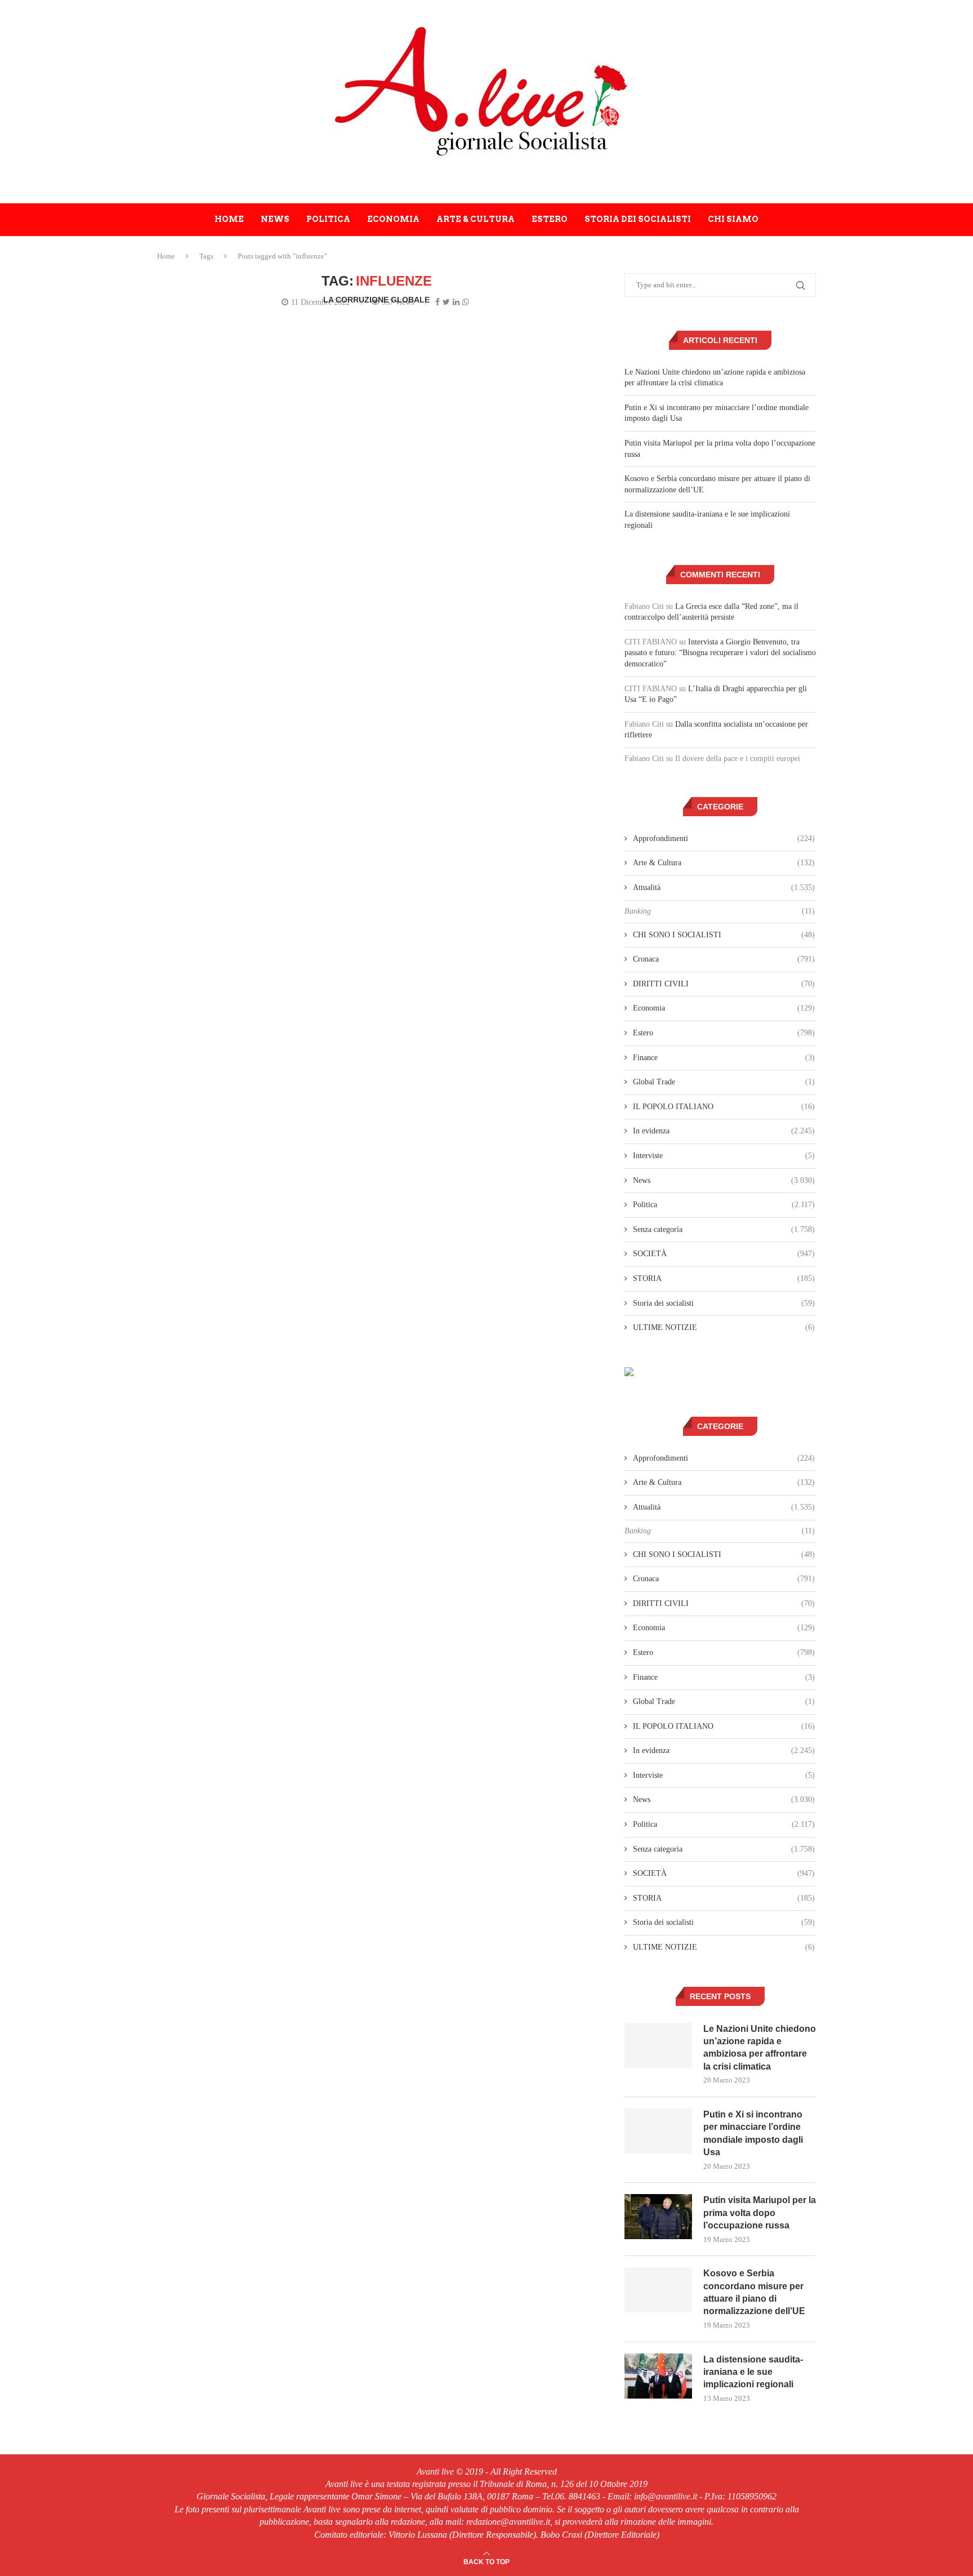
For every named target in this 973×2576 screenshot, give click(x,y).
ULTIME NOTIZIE (724, 1327)
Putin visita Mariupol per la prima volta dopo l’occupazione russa (760, 2213)
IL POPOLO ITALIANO (724, 1107)
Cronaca (724, 959)
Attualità (724, 887)
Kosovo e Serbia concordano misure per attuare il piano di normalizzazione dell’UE (754, 2292)
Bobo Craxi (393, 312)
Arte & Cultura (476, 219)
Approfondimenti (724, 838)
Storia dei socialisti (638, 219)
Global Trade (724, 1082)
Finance (724, 1058)
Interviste (724, 1156)
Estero (550, 219)
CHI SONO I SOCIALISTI (724, 935)
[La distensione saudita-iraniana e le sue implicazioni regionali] (658, 2376)
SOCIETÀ (724, 1254)
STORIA (724, 1278)
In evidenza (724, 1131)
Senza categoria (724, 1229)
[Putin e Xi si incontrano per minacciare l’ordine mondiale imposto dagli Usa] (658, 2131)
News (275, 219)
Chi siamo (733, 219)
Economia (393, 219)
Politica (328, 219)
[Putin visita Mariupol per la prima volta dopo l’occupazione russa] (658, 2217)
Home (229, 219)
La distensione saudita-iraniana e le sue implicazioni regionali (753, 2372)
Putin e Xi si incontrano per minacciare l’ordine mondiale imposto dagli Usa (753, 2133)
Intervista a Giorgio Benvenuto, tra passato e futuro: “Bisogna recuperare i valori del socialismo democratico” (720, 653)
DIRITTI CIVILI (724, 984)
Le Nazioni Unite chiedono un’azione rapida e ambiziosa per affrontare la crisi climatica (760, 2048)
